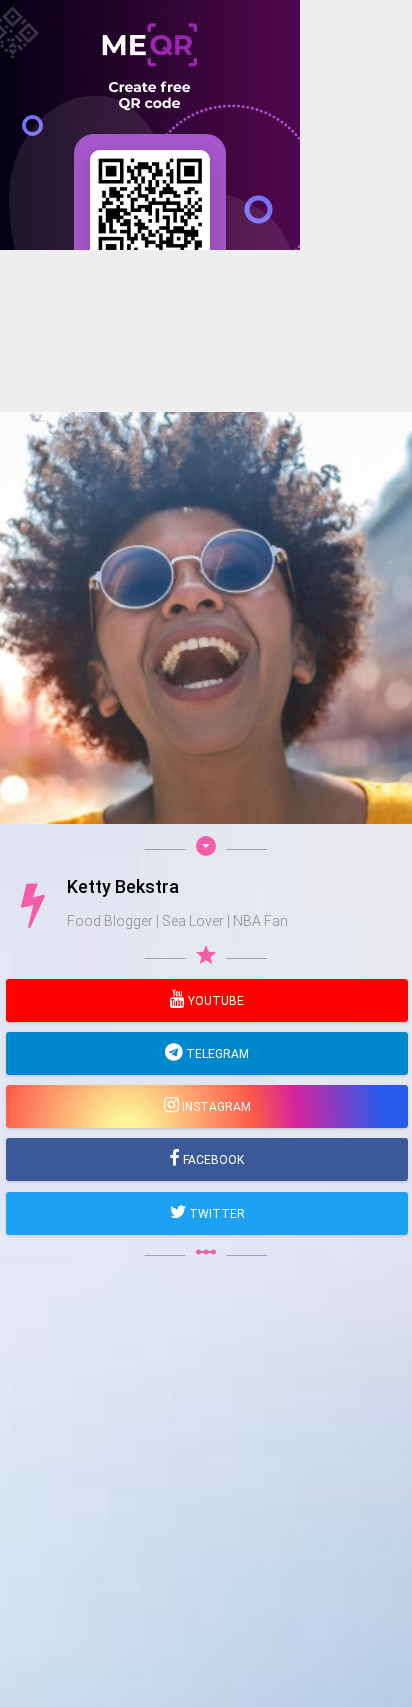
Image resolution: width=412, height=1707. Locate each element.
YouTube (214, 1001)
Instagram (215, 1107)
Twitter (215, 1214)
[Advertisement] (206, 456)
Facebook (212, 1160)
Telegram (216, 1054)
